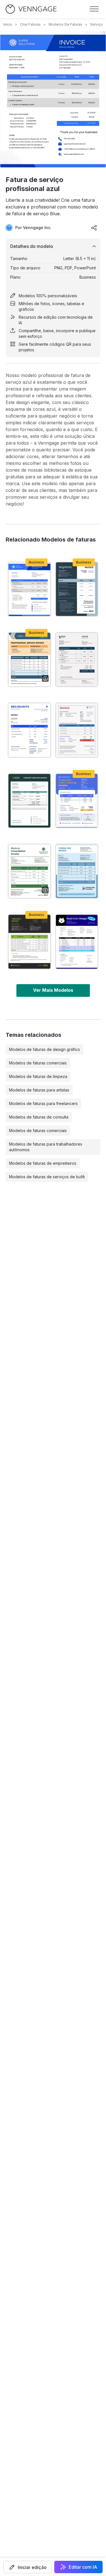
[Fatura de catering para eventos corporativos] (77, 801)
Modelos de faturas (65, 24)
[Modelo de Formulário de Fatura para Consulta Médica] (29, 871)
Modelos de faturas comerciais (38, 1063)
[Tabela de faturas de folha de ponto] (29, 942)
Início (8, 24)
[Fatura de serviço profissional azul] (29, 589)
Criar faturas (30, 24)
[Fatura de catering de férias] (77, 730)
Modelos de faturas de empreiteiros (43, 1163)
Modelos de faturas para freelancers (43, 1103)
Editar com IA (83, 2567)
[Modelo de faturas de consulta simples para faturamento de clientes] (77, 871)
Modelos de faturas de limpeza (38, 1076)
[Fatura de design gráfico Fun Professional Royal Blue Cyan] (77, 942)
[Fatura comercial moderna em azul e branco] (77, 660)
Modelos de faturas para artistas (39, 1090)
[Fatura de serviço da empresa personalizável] (29, 801)
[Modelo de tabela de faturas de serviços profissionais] (29, 660)
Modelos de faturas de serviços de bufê (47, 1177)
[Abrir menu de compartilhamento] (94, 228)
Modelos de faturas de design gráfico (45, 1049)
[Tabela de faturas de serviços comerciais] (77, 589)
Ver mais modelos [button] (53, 990)
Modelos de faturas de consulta (39, 1117)
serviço (97, 24)
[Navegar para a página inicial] (31, 9)
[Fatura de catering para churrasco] (29, 730)
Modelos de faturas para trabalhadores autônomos (46, 1147)
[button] (28, 2567)
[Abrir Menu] (94, 9)
